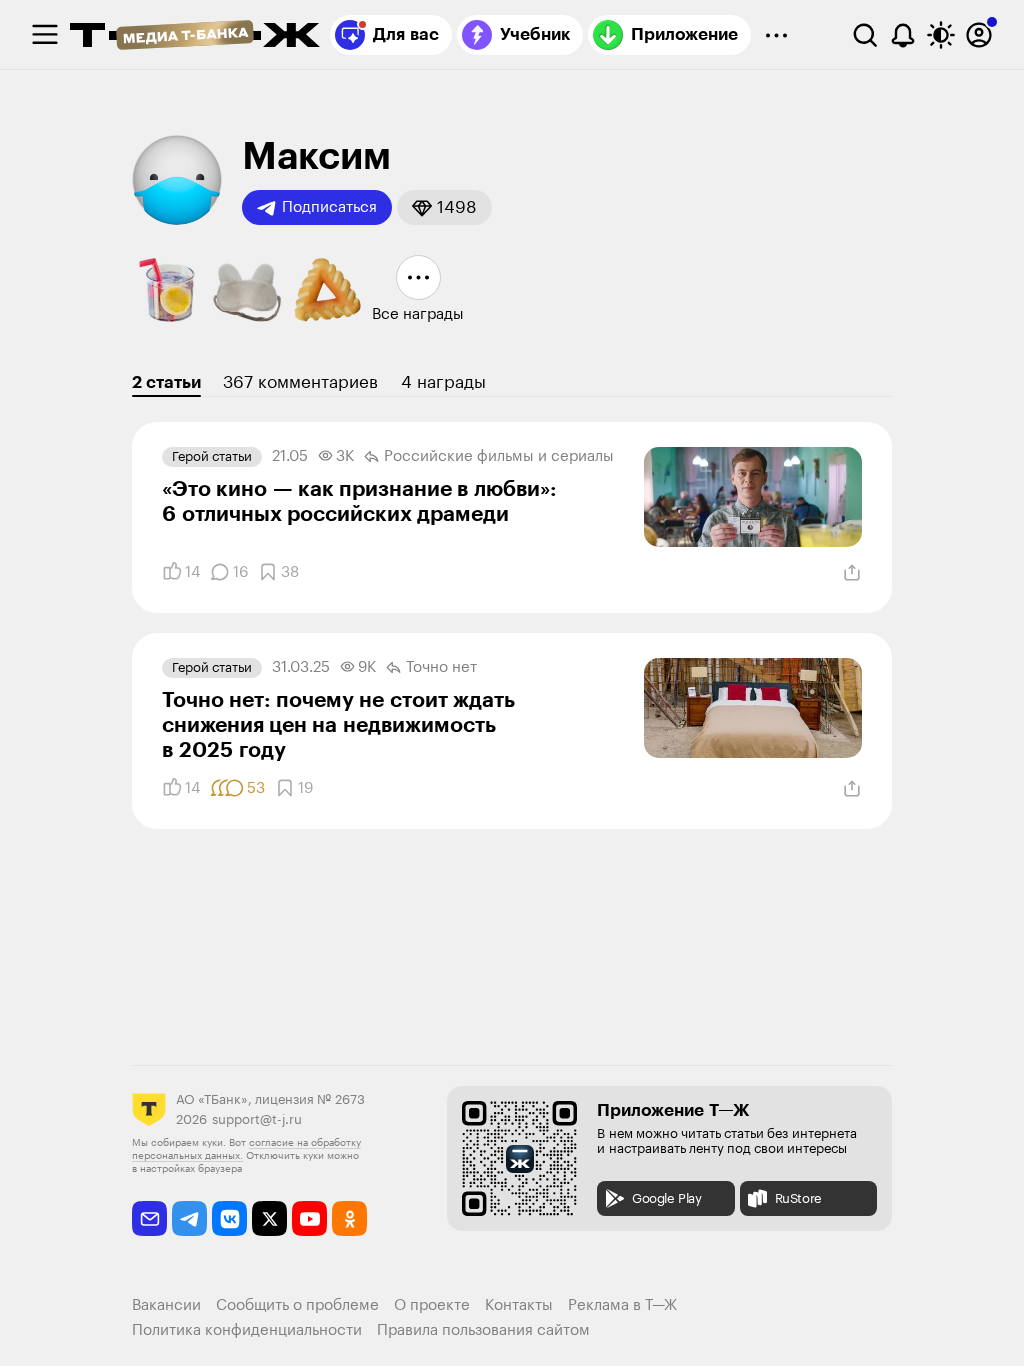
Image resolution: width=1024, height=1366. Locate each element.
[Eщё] (776, 35)
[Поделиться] (852, 573)
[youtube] (309, 1218)
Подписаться (329, 207)
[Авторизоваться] (979, 35)
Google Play (667, 1198)
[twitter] (269, 1218)
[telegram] (189, 1218)
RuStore (798, 1198)
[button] (444, 207)
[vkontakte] (229, 1218)
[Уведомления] (903, 35)
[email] (149, 1218)
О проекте (432, 1305)
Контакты (519, 1305)
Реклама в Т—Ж (622, 1305)
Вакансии (166, 1305)
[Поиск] (865, 35)
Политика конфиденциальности (247, 1330)
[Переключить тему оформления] (941, 35)
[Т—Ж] (195, 37)
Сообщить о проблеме (297, 1305)
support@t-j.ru (257, 1119)
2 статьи (166, 382)
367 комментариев (300, 382)
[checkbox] (45, 35)
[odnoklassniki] (349, 1218)
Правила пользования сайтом (483, 1330)
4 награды (443, 382)
